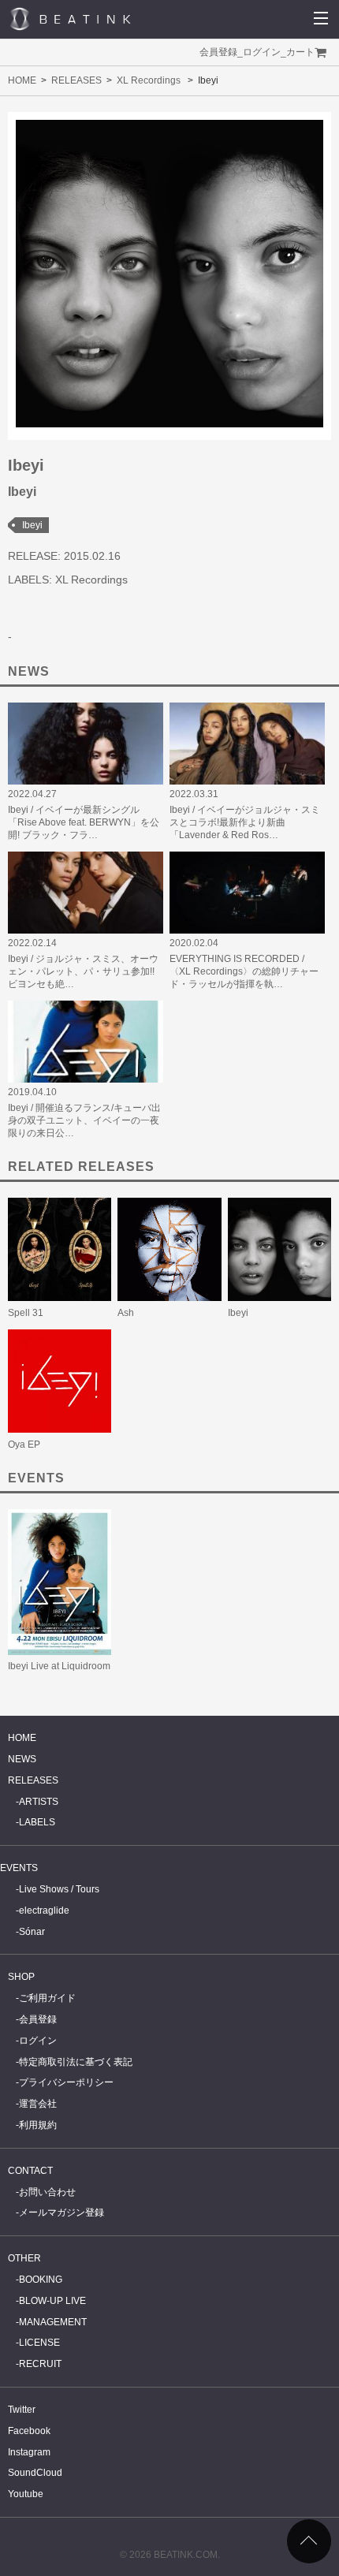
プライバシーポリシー (66, 2082)
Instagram (29, 2452)
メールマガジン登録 (61, 2213)
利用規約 (38, 2125)
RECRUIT (40, 2364)
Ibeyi (32, 525)
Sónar (32, 1932)
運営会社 (38, 2104)
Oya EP (24, 1445)
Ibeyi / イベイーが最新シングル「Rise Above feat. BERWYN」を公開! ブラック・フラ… (84, 822)
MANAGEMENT (53, 2322)
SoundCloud (35, 2473)
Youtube (26, 2494)
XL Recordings (149, 80)
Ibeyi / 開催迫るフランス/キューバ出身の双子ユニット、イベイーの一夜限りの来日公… (84, 1120)
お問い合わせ (47, 2192)
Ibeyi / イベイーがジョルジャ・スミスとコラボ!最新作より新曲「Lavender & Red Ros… (245, 822)
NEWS (22, 1759)
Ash (126, 1313)
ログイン (262, 52)
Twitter (22, 2410)
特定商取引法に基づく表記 (76, 2062)
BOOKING (41, 2280)
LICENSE (39, 2343)
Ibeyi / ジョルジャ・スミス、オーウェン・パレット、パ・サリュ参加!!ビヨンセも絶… (83, 971)
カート (300, 52)
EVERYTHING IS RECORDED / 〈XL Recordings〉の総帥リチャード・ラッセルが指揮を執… (244, 971)
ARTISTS (39, 1802)
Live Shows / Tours (59, 1889)
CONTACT (30, 2171)
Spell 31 (26, 1313)
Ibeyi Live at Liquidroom (59, 1666)
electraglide (44, 1911)
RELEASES (76, 80)
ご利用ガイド (47, 1998)
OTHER (24, 2258)
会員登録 (218, 52)
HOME (22, 80)
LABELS (37, 1822)
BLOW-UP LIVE (52, 2301)
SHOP (21, 1977)
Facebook (29, 2431)
